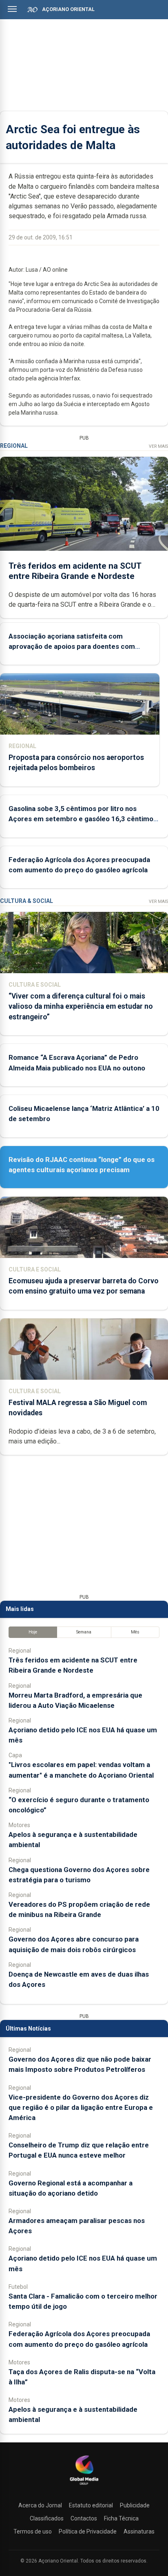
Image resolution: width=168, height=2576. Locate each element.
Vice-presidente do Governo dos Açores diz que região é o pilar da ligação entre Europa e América (81, 2107)
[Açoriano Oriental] (84, 2486)
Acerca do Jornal (40, 2505)
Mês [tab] (135, 1632)
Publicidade (135, 2505)
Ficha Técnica (121, 2518)
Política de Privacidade (88, 2531)
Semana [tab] (84, 1632)
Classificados (47, 2518)
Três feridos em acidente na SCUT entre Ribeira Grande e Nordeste (75, 571)
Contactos (84, 2518)
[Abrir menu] (12, 9)
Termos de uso (33, 2531)
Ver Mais (158, 446)
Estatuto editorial (91, 2505)
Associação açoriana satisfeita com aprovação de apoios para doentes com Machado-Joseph (72, 646)
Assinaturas (139, 2531)
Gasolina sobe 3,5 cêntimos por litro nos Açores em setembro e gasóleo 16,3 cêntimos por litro (83, 819)
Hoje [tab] (33, 1632)
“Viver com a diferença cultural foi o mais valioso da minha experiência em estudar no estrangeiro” (81, 1006)
